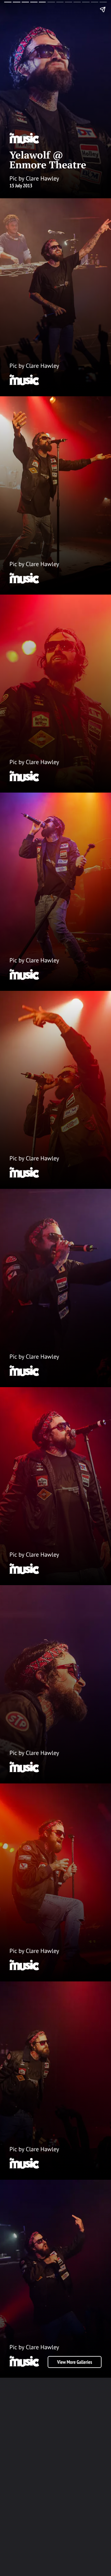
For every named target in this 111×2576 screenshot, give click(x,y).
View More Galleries (75, 2362)
